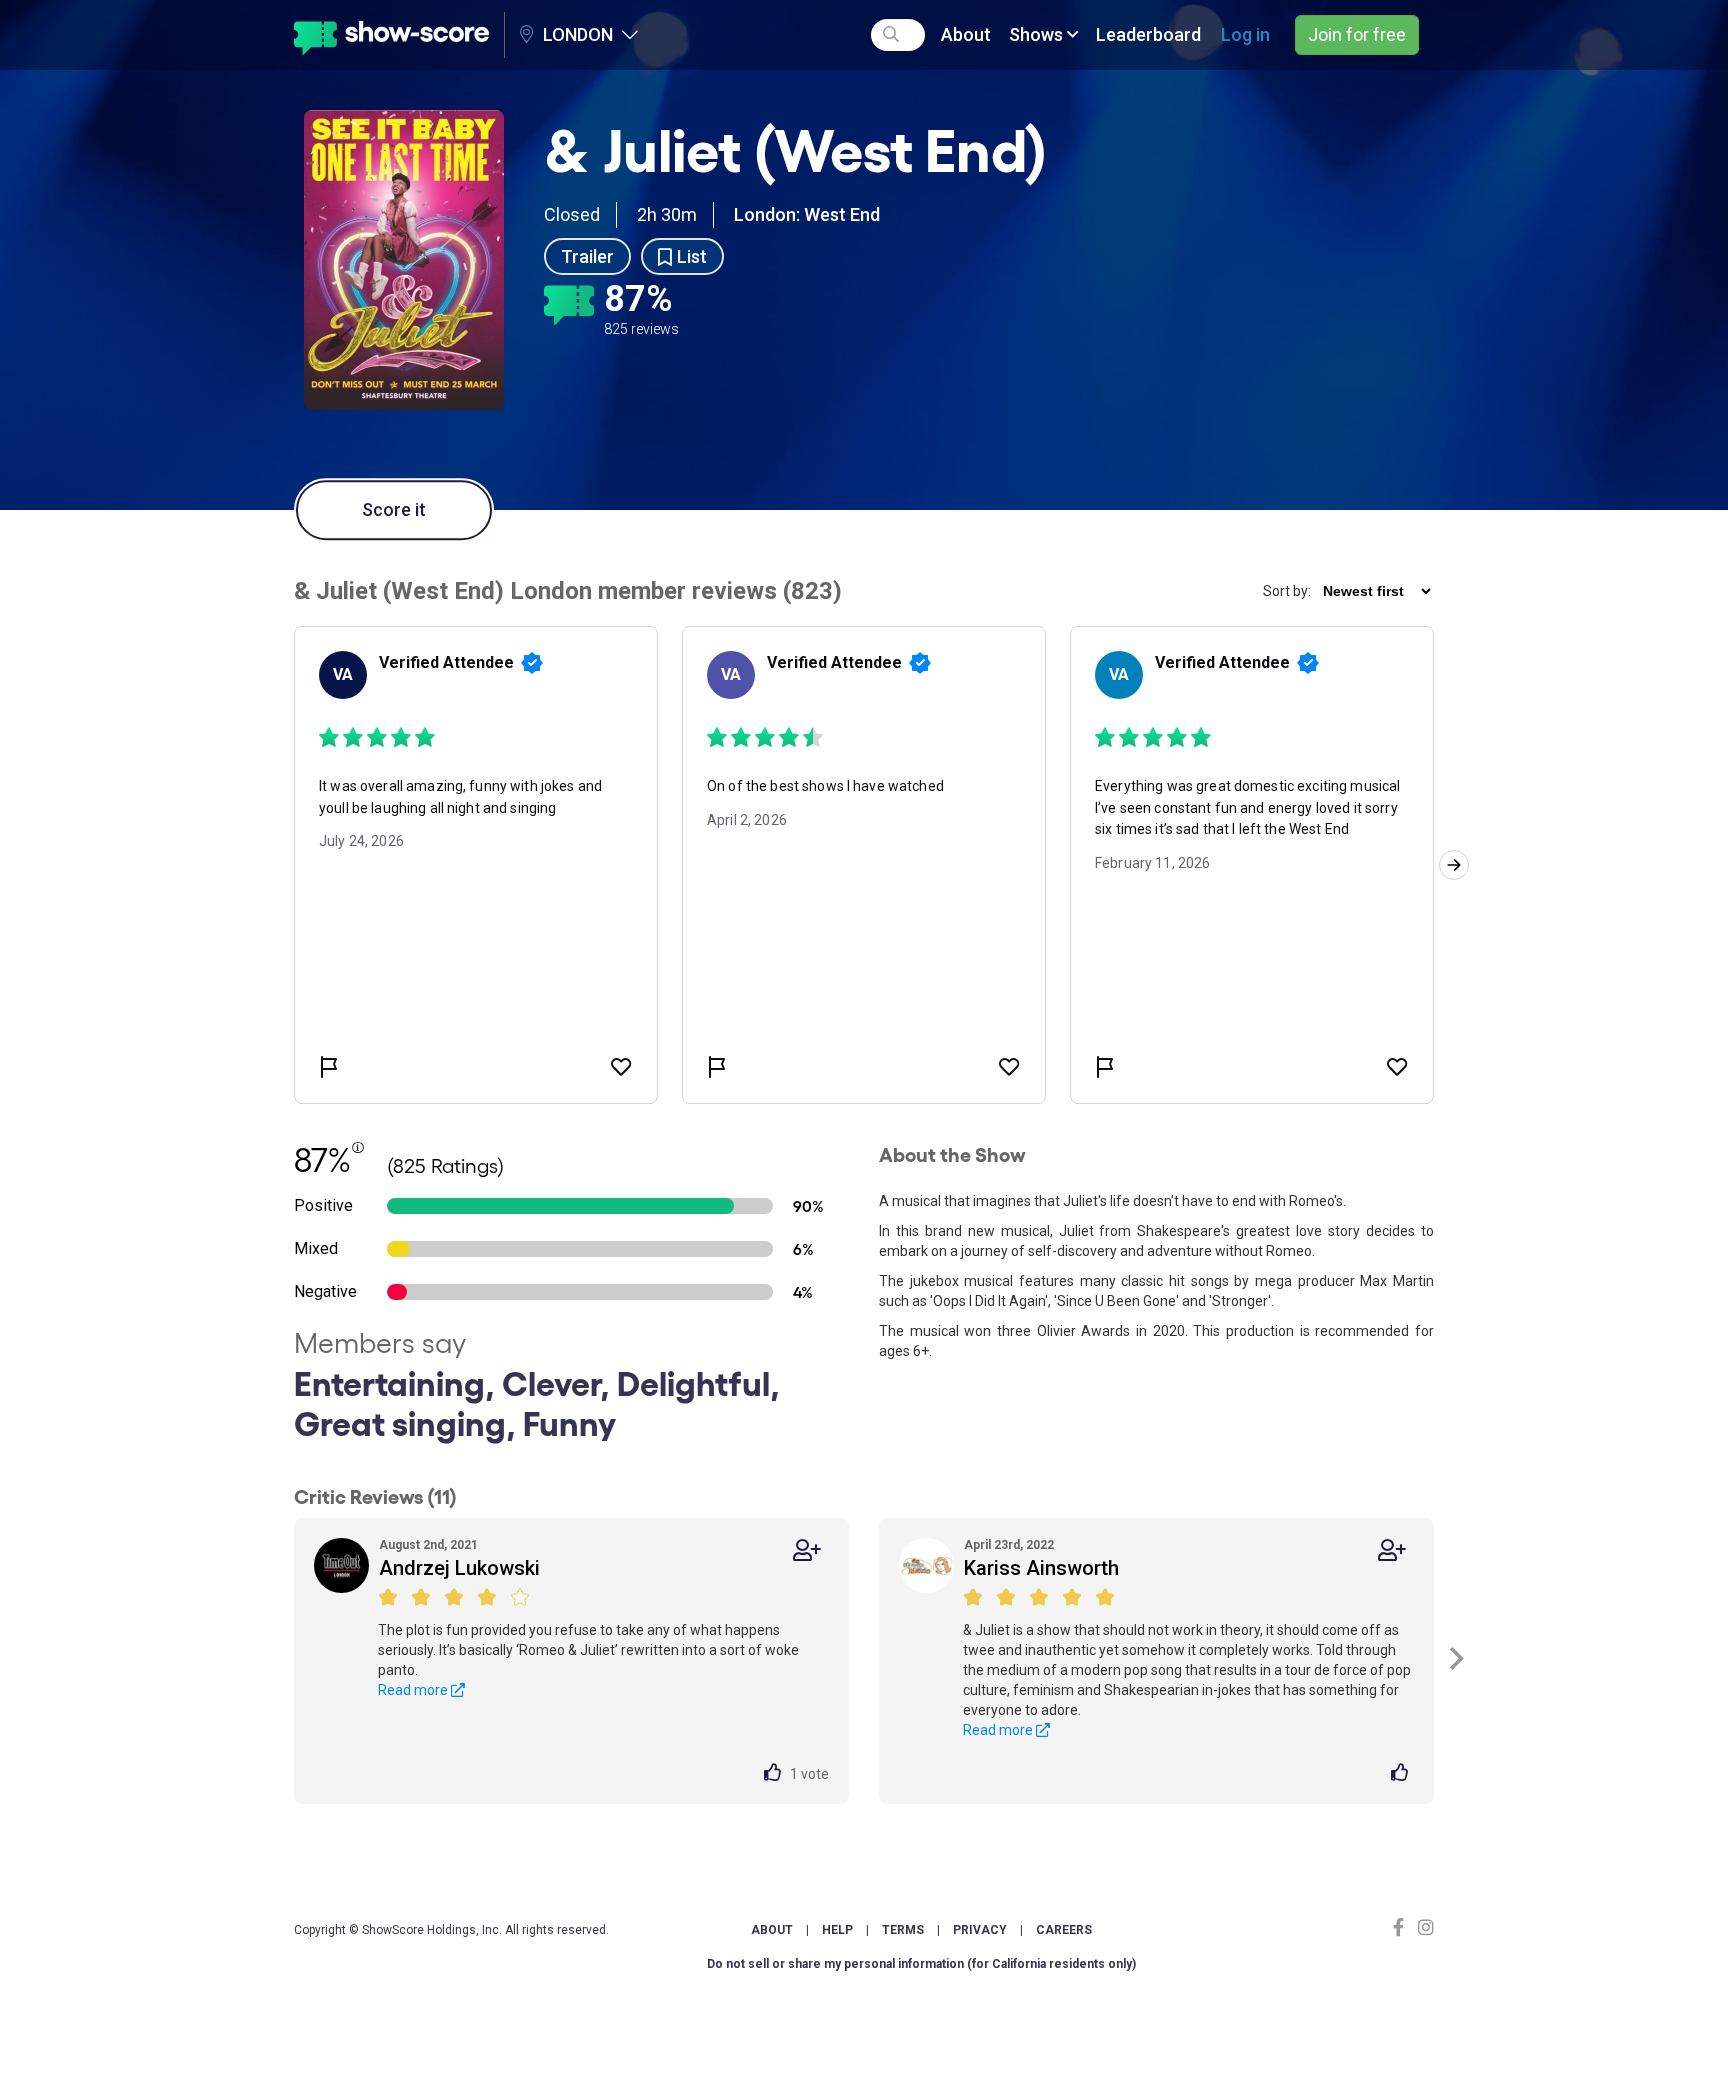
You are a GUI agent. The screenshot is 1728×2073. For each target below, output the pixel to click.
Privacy (980, 1930)
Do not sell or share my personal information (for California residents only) (921, 1964)
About (966, 34)
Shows (1038, 34)
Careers (1064, 1930)
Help (837, 1930)
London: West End (807, 214)
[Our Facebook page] (1403, 1927)
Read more (414, 1690)
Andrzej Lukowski (459, 1568)
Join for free (1357, 34)
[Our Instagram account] (1423, 1927)
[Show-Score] (391, 35)
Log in (1245, 34)
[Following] (807, 1550)
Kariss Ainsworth (1041, 1568)
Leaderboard (1148, 34)
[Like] (777, 1774)
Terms (903, 1930)
